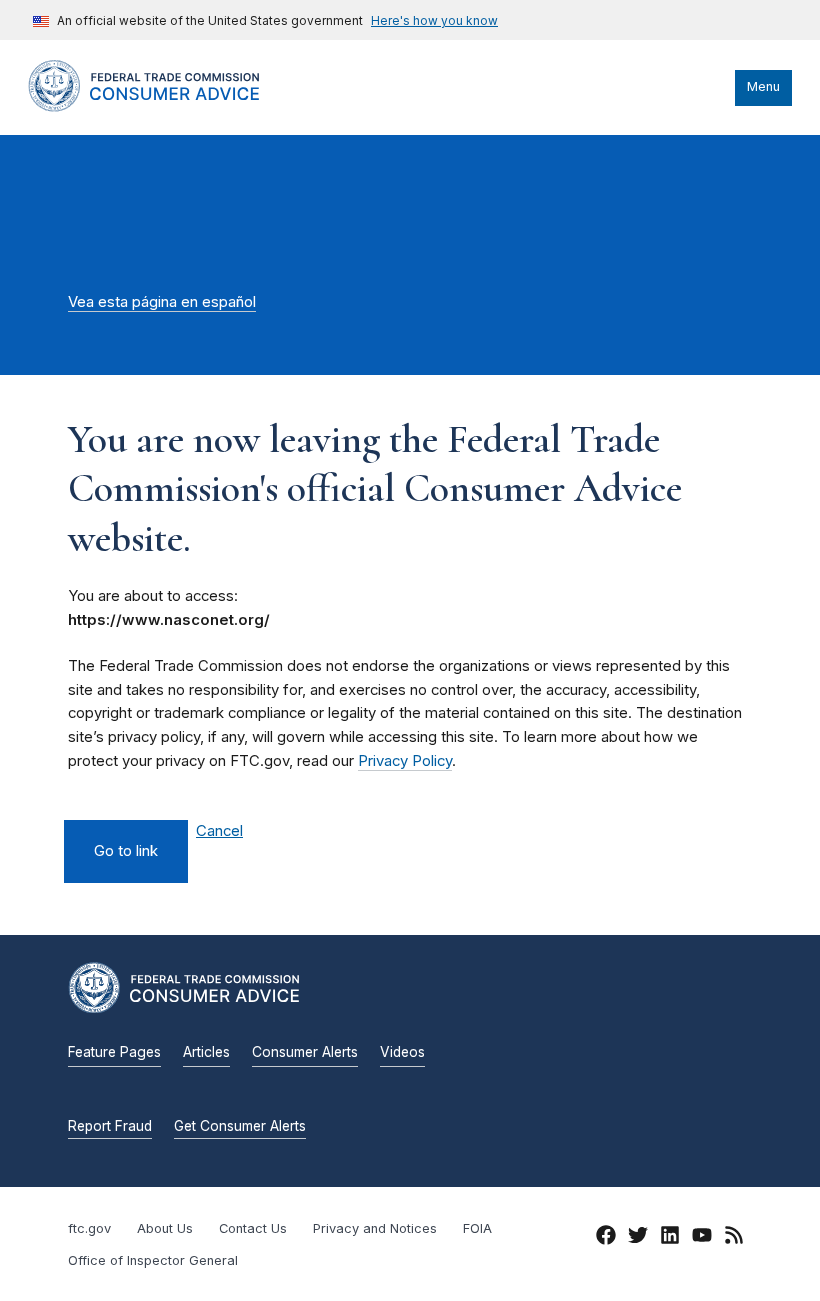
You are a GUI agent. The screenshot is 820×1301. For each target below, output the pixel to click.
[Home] (163, 107)
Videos (402, 1052)
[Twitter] (638, 1238)
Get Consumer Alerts (240, 1126)
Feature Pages (114, 1052)
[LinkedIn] (670, 1238)
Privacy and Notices (375, 1228)
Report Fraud (110, 1126)
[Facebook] (606, 1238)
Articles (206, 1052)
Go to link (126, 851)
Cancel (219, 831)
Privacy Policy (405, 761)
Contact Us (253, 1228)
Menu (763, 86)
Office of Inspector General (153, 1260)
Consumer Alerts (305, 1052)
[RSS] (734, 1238)
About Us (165, 1228)
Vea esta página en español (162, 302)
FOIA (477, 1228)
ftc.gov (89, 1228)
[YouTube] (702, 1238)
